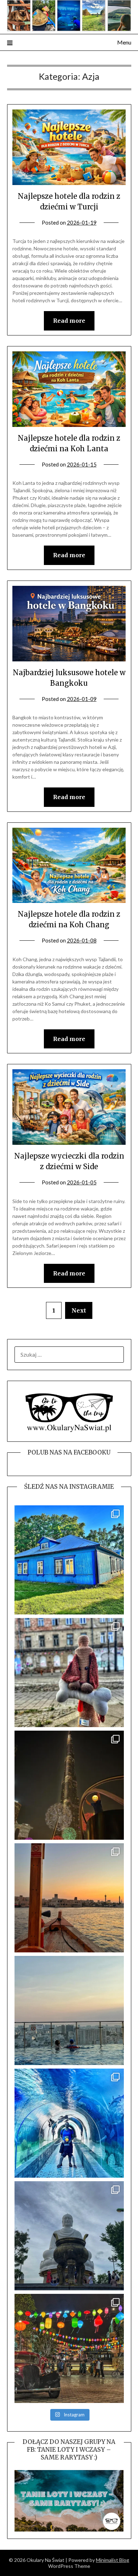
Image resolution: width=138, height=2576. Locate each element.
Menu (124, 42)
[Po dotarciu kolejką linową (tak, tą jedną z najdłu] (69, 2348)
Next (79, 1310)
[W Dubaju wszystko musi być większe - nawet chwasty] (69, 1785)
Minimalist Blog (113, 2560)
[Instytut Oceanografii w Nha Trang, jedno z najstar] (69, 2123)
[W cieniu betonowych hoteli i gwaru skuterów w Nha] (69, 2236)
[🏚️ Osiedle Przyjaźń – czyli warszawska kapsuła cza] (69, 1560)
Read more (69, 321)
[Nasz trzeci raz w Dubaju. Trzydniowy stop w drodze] (69, 1898)
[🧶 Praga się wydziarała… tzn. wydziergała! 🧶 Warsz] (69, 1673)
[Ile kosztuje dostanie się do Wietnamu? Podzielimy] (69, 2010)
